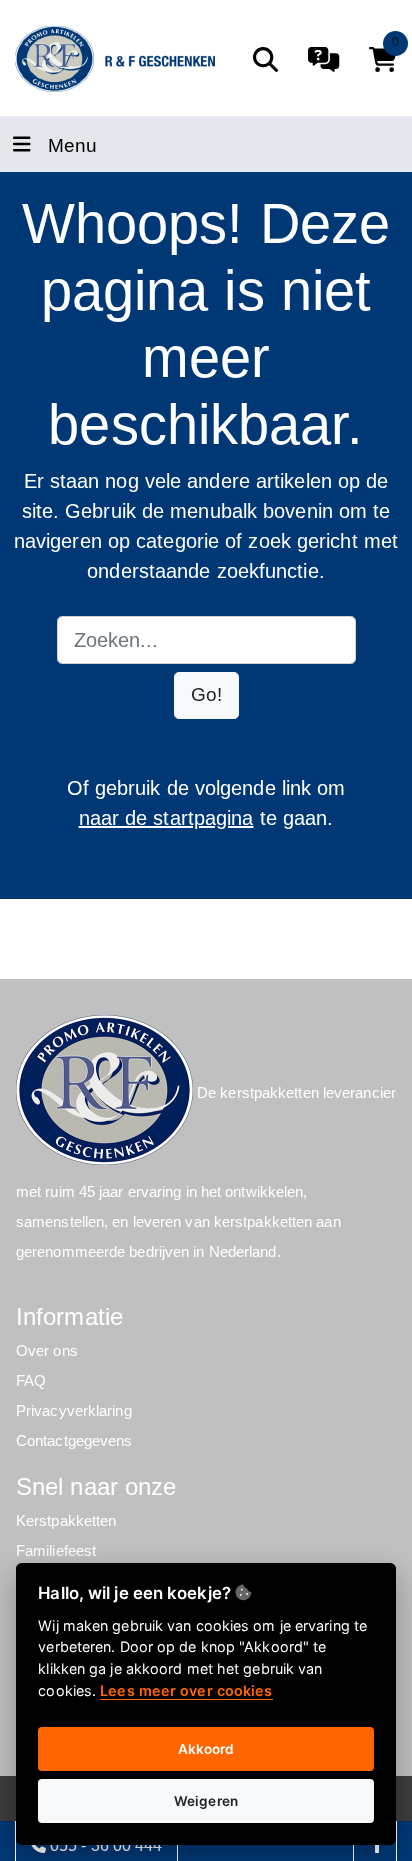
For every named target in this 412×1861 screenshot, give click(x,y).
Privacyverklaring (74, 1410)
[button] (206, 695)
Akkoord (206, 1749)
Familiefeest (56, 1550)
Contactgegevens (74, 1440)
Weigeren (206, 1801)
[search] (265, 59)
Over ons (47, 1350)
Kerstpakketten (66, 1520)
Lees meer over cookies (186, 1690)
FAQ (31, 1380)
